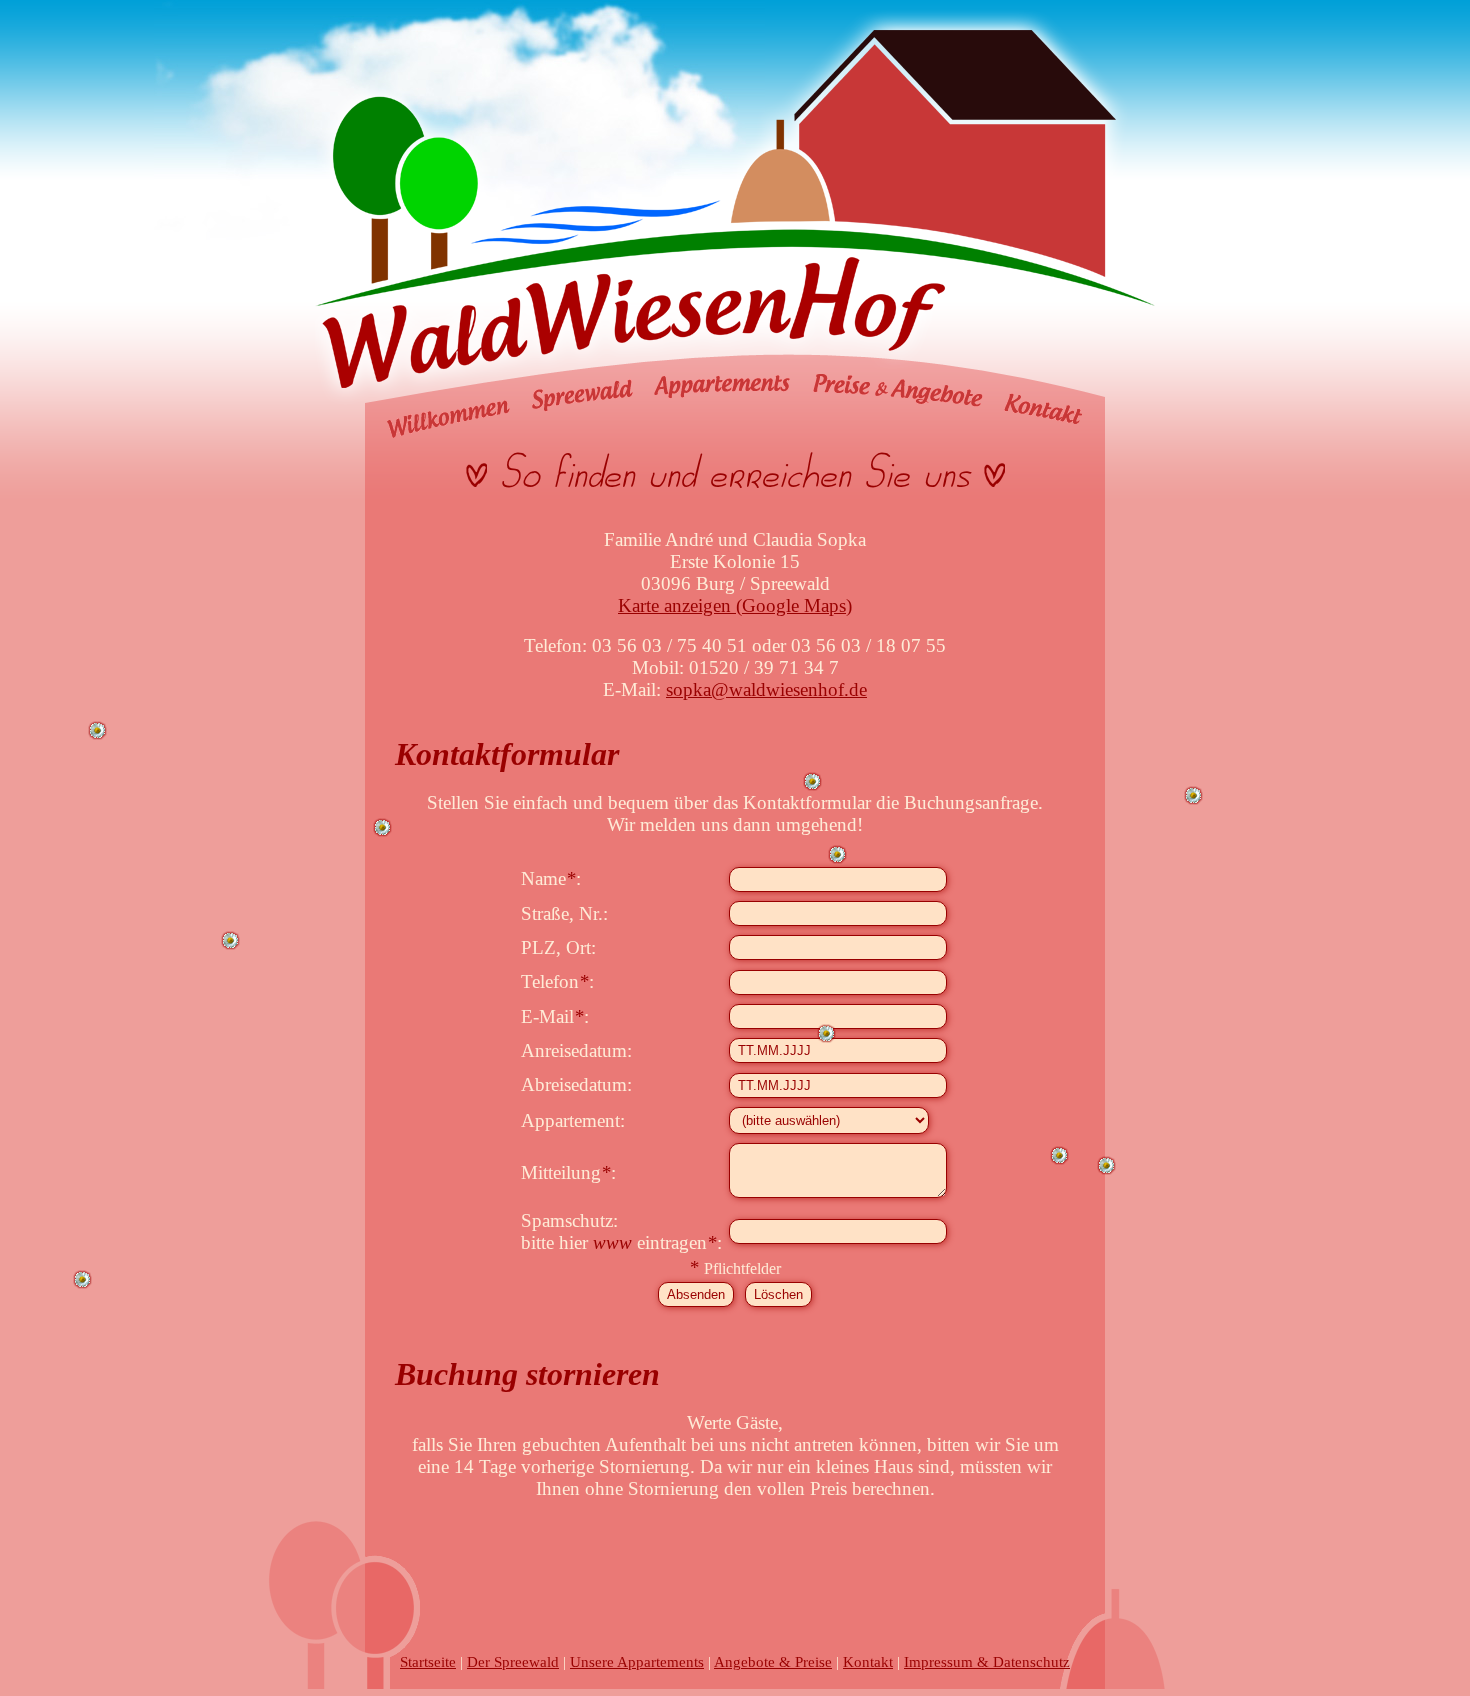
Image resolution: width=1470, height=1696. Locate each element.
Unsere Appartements (637, 1662)
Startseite (428, 1662)
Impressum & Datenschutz (987, 1662)
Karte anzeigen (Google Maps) (735, 605)
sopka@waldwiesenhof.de (766, 689)
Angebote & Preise (773, 1662)
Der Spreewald (513, 1662)
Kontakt (868, 1662)
